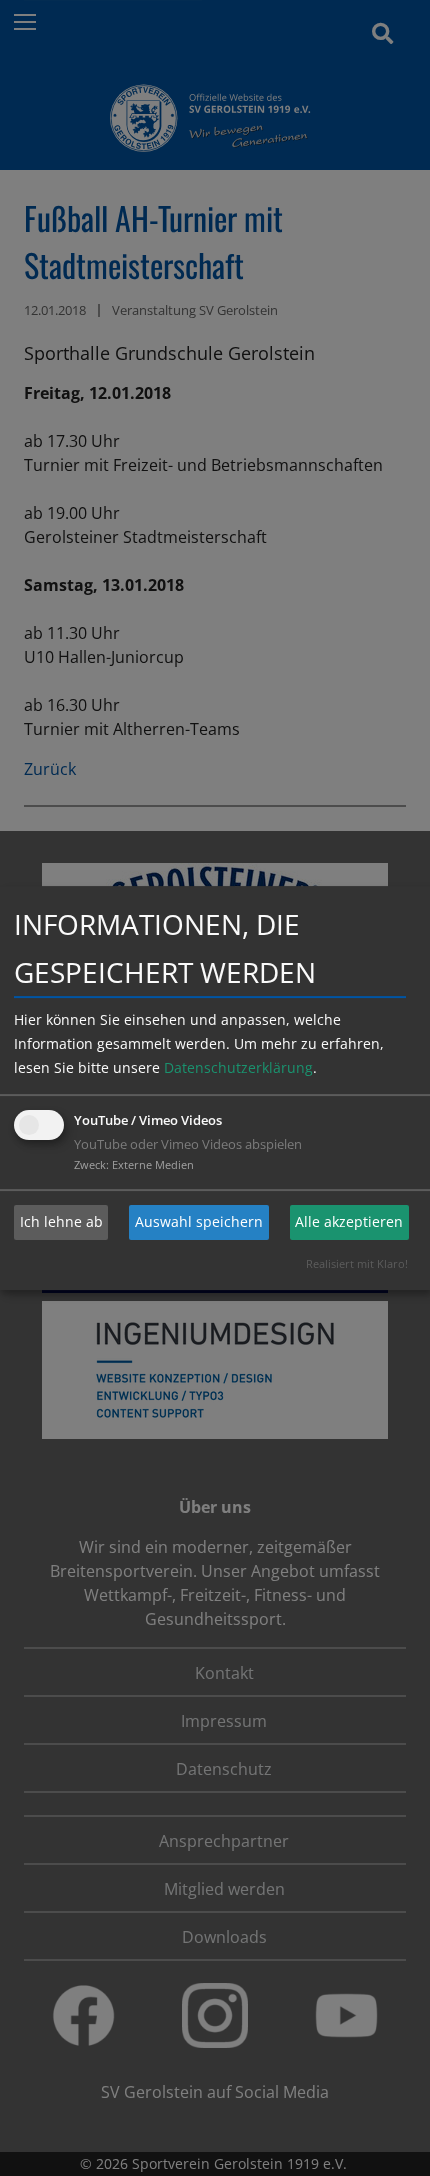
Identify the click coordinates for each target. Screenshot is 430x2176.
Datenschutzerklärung (238, 1067)
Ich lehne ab (61, 1221)
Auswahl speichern (199, 1221)
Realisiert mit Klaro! (357, 1263)
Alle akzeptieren (349, 1221)
